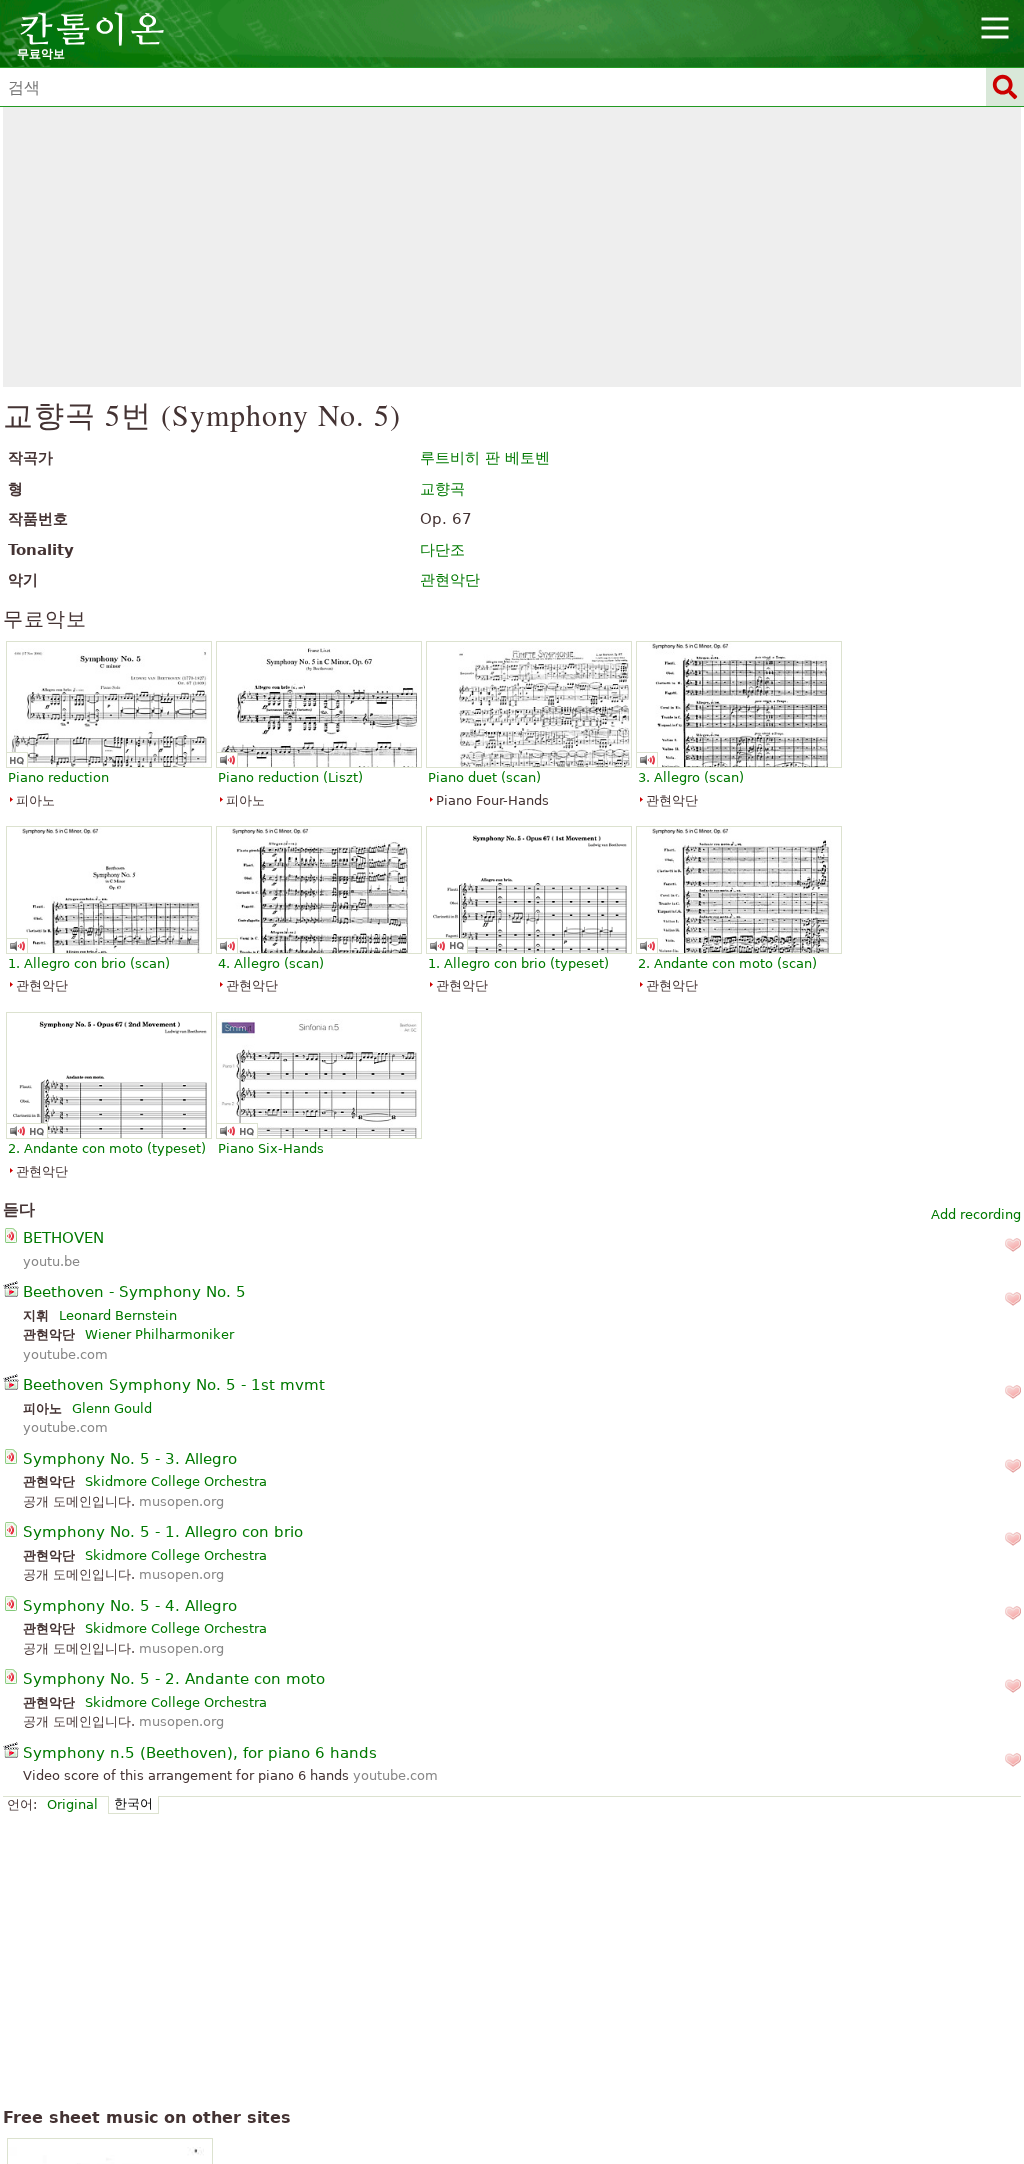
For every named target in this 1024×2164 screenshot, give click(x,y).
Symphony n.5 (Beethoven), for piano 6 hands (200, 1753)
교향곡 (442, 489)
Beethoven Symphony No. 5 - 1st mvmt (174, 1385)
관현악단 (450, 580)
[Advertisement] (512, 247)
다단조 (442, 550)
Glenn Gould (112, 1408)
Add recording (976, 1214)
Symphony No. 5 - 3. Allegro (130, 1459)
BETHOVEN (63, 1238)
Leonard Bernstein (118, 1315)
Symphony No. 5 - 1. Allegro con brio (163, 1532)
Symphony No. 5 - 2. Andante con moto (174, 1679)
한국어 (133, 1803)
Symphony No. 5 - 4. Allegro (130, 1606)
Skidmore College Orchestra (176, 1481)
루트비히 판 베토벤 (485, 458)
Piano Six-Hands (271, 1148)
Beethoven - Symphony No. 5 (134, 1292)
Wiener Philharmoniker (159, 1334)
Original (72, 1804)
